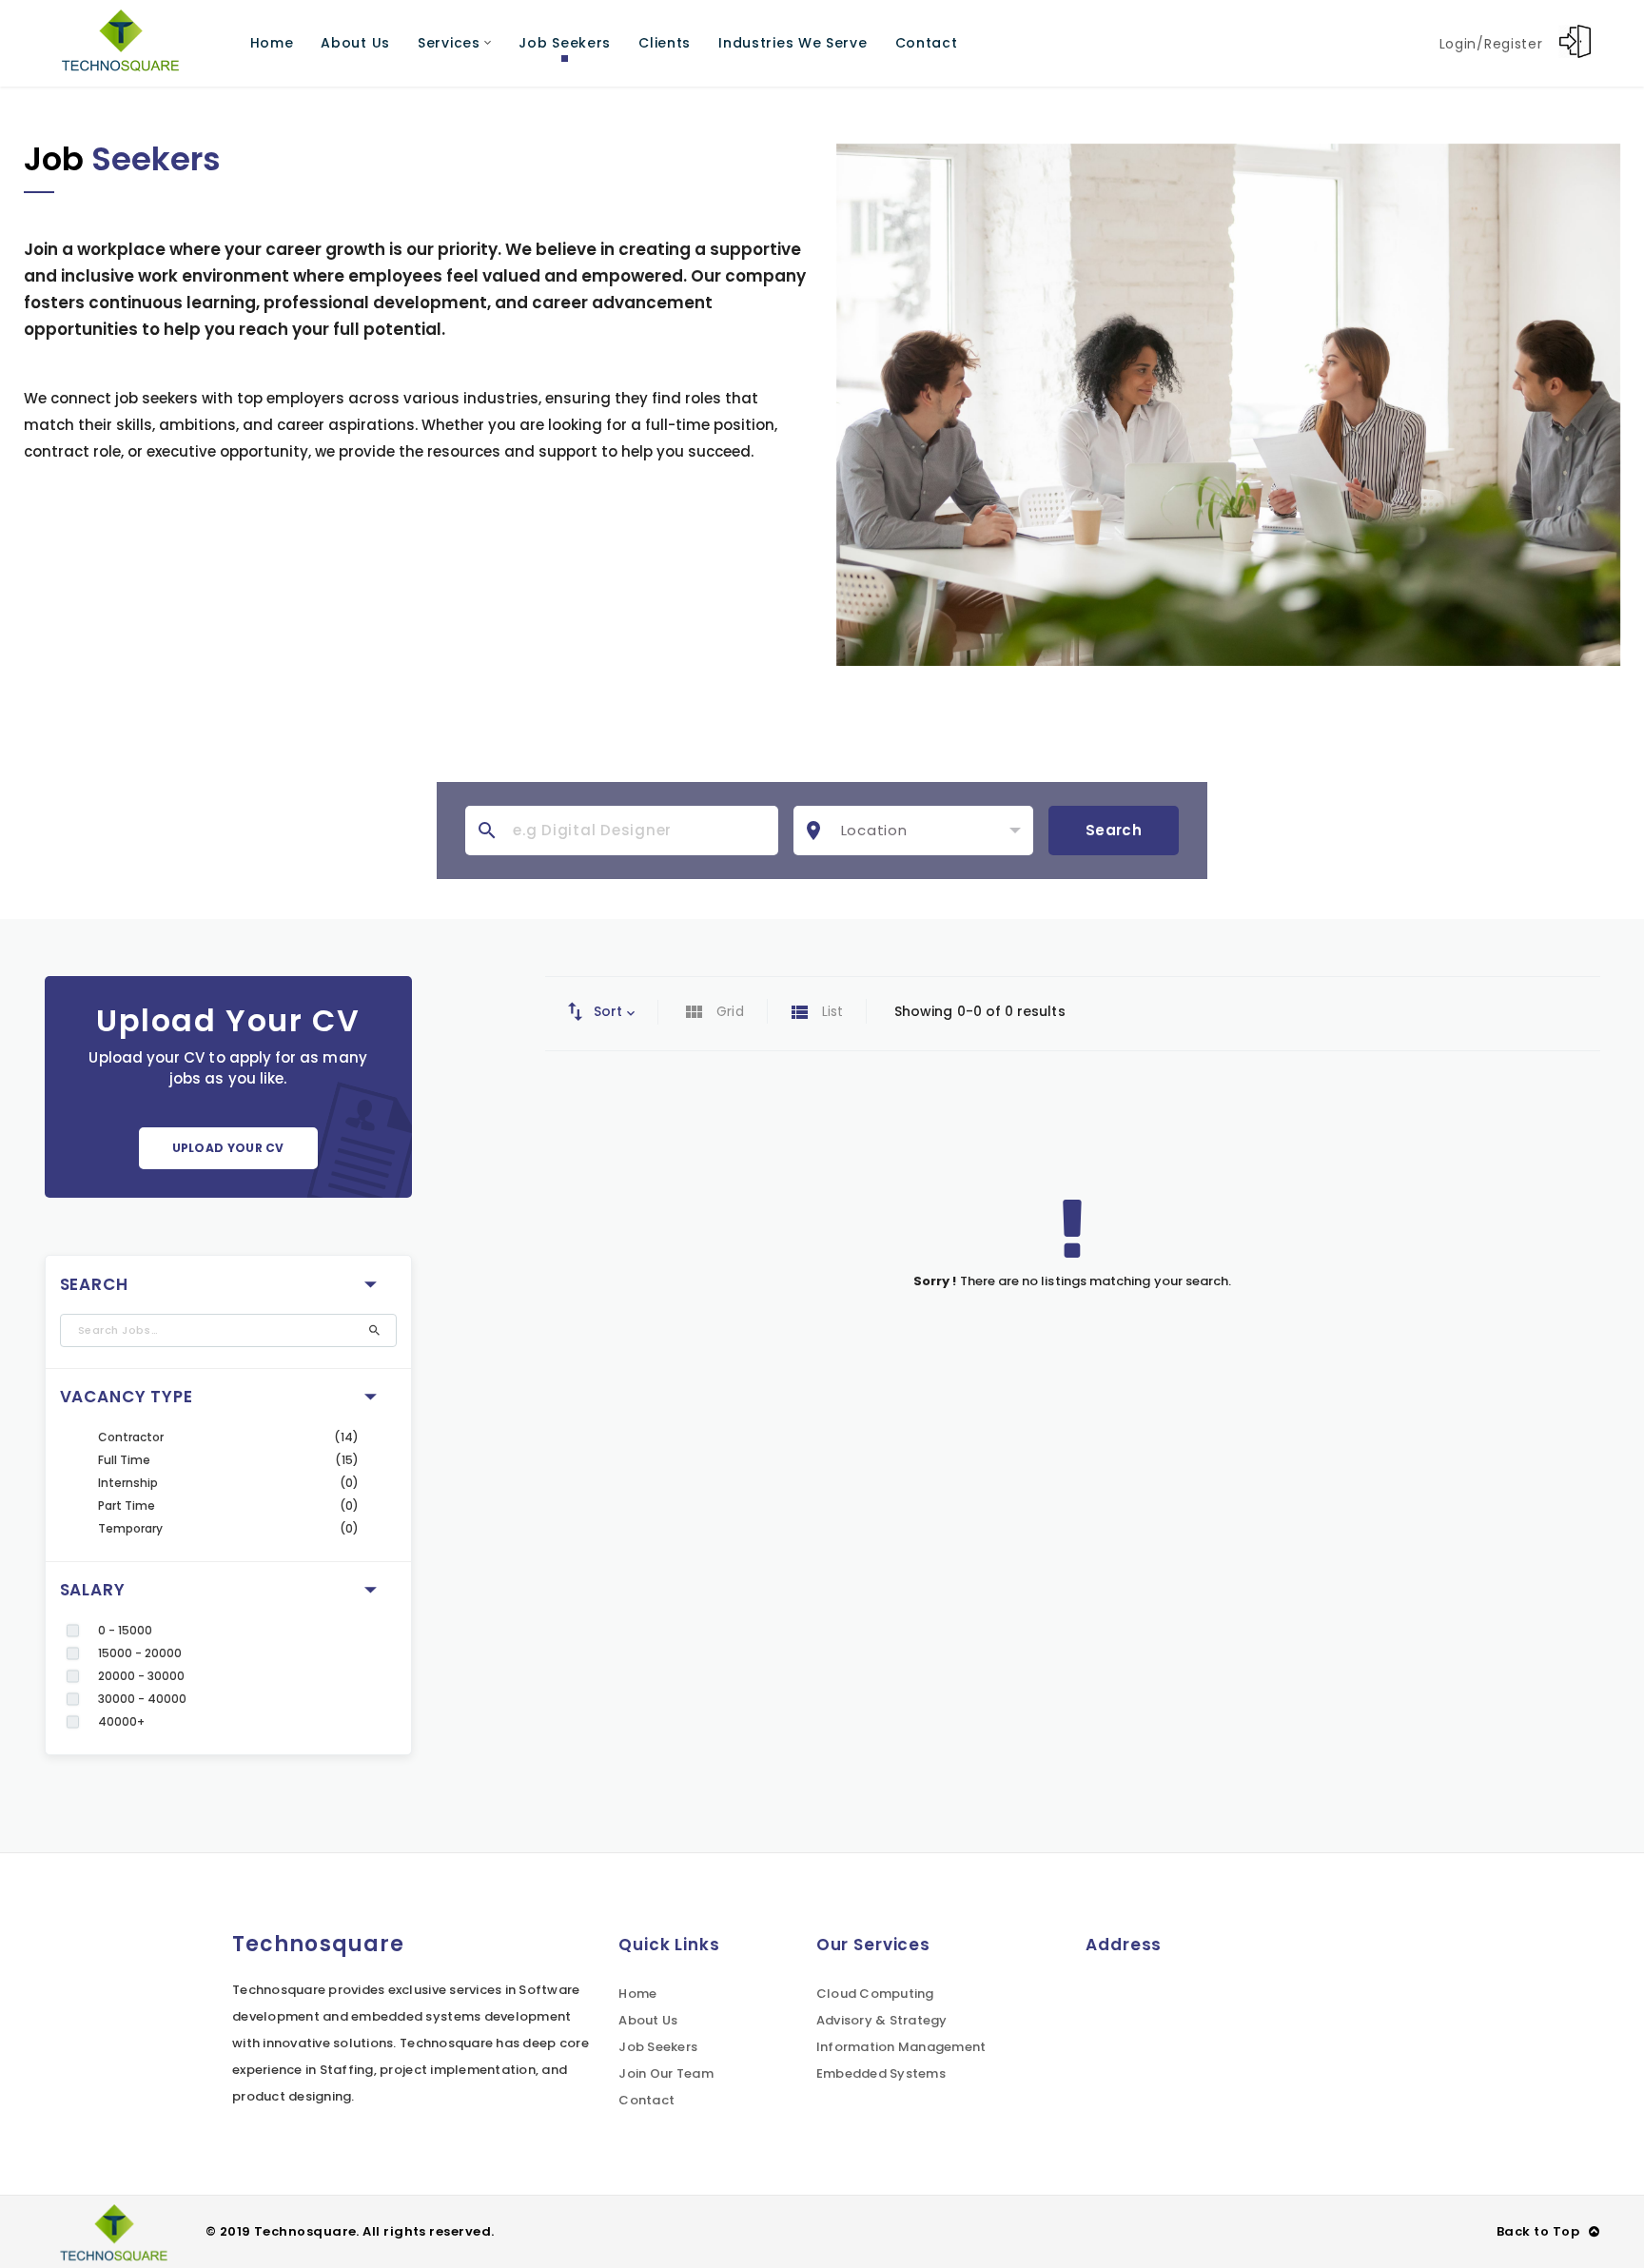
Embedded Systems (881, 2073)
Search (1114, 830)
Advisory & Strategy (882, 2020)
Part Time (127, 1505)
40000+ (121, 1721)
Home (637, 1994)
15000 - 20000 (140, 1653)
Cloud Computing (875, 1994)
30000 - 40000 (143, 1699)
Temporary (131, 1528)
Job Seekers (658, 2047)
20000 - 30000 (142, 1676)
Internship (128, 1483)
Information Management (901, 2047)
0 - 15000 (126, 1630)
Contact (646, 2100)
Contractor (131, 1437)
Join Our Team (665, 2073)
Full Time (125, 1460)
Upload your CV (228, 1148)
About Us (648, 2020)
